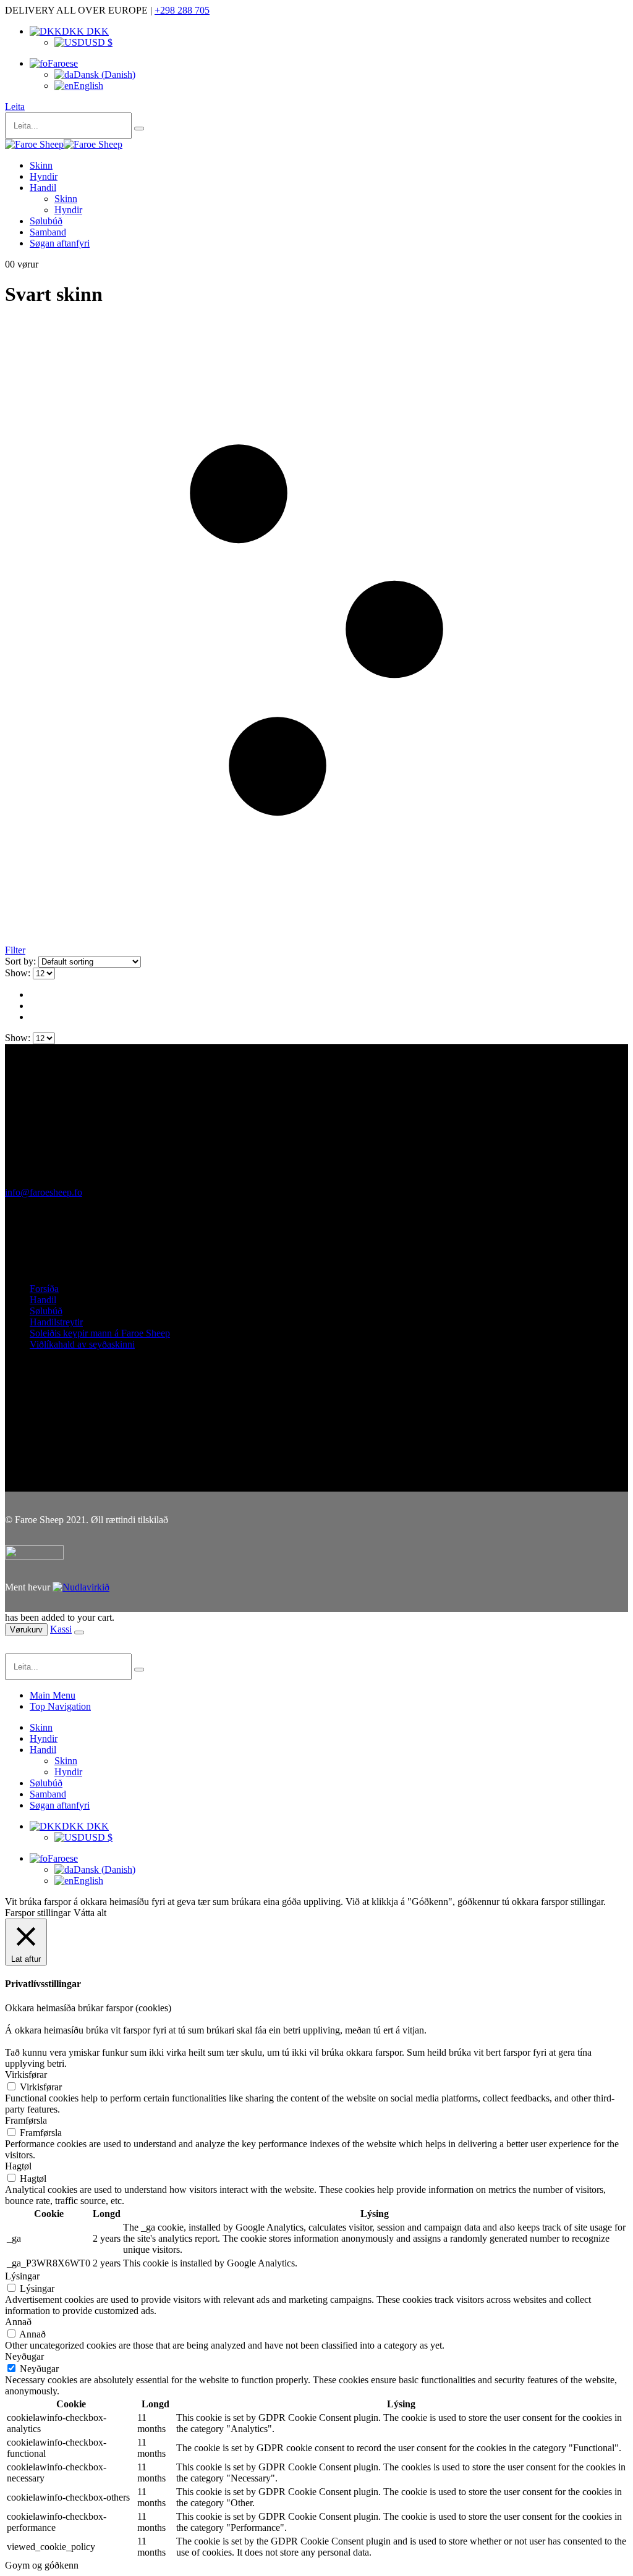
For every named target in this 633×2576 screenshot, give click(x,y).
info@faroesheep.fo (44, 1192)
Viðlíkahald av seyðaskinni (82, 1344)
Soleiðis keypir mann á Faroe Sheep (100, 1333)
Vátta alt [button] (90, 1913)
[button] (15, 107)
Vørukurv (26, 1630)
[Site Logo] (64, 144)
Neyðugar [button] (24, 2356)
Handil (43, 188)
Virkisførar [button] (26, 2075)
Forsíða (44, 1289)
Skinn (41, 165)
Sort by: (22, 961)
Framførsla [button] (26, 2120)
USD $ (99, 42)
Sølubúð (46, 221)
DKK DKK (85, 31)
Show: (19, 973)
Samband (48, 232)
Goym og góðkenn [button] (42, 2565)
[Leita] (139, 129)
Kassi (61, 1629)
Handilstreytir (56, 1322)
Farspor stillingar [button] (38, 1913)
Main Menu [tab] (53, 1695)
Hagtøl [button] (18, 2166)
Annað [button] (18, 2322)
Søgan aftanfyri (60, 243)
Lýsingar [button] (22, 2276)
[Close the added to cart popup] (79, 1632)
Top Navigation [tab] (60, 1706)
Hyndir (44, 176)
